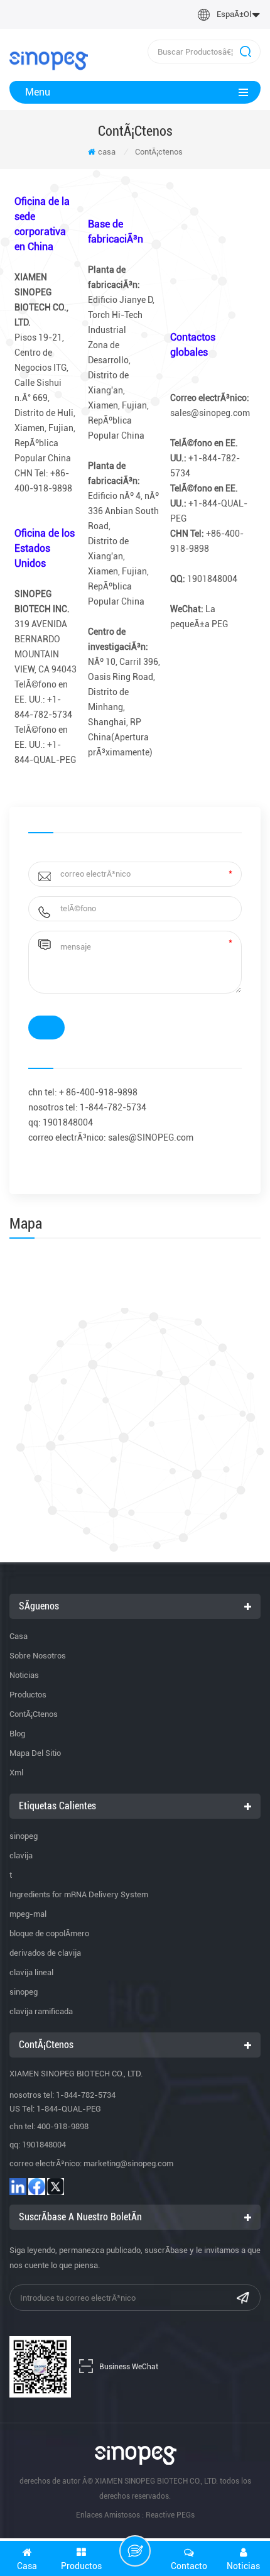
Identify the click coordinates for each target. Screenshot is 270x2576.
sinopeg (24, 1836)
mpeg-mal (28, 1914)
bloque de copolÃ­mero (49, 1933)
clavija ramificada (41, 2011)
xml (16, 1773)
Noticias (24, 1675)
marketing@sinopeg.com (128, 2163)
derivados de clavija (45, 1953)
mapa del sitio (35, 1753)
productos (28, 1695)
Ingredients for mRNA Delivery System (79, 1894)
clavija (21, 1855)
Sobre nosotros (38, 1656)
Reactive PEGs (170, 2515)
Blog (17, 1734)
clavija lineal (31, 1972)
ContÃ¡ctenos (34, 1714)
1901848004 (44, 2145)
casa (107, 152)
